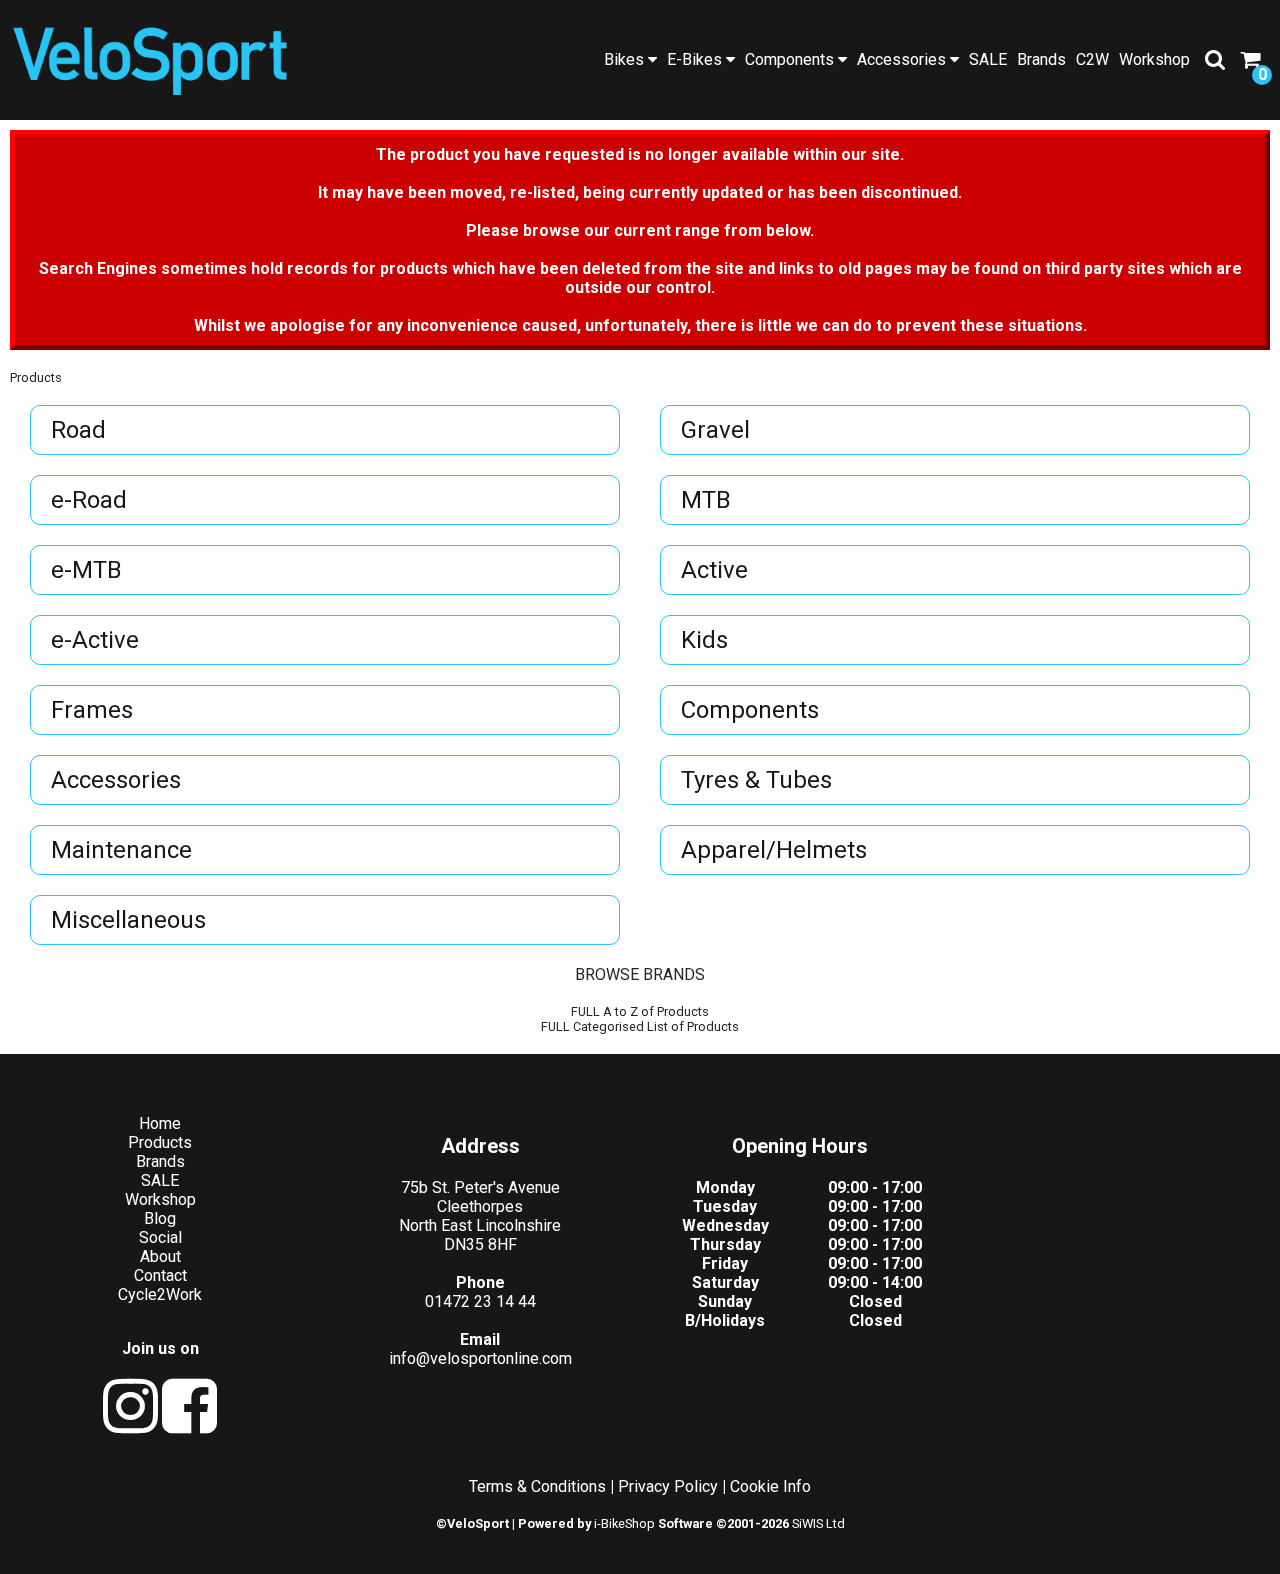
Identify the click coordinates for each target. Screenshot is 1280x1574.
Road (78, 430)
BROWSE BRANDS (640, 974)
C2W (1092, 59)
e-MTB (86, 570)
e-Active (95, 640)
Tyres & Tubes (756, 780)
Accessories (903, 59)
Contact (160, 1275)
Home (160, 1123)
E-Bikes (696, 59)
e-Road (89, 500)
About (160, 1256)
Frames (92, 710)
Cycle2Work (160, 1294)
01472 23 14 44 (480, 1301)
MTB (706, 500)
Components (791, 59)
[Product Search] (1215, 60)
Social (160, 1237)
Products (36, 377)
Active (714, 570)
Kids (704, 640)
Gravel (715, 430)
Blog (160, 1218)
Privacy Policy (668, 1486)
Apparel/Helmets (774, 850)
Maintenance (121, 850)
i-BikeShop (624, 1523)
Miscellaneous (128, 920)
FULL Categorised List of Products (640, 1026)
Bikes (626, 59)
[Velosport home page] (150, 57)
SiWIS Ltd (818, 1523)
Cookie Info (770, 1486)
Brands (1041, 59)
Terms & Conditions (537, 1486)
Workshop (1154, 59)
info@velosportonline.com (480, 1358)
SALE (988, 59)
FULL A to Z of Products (640, 1011)
